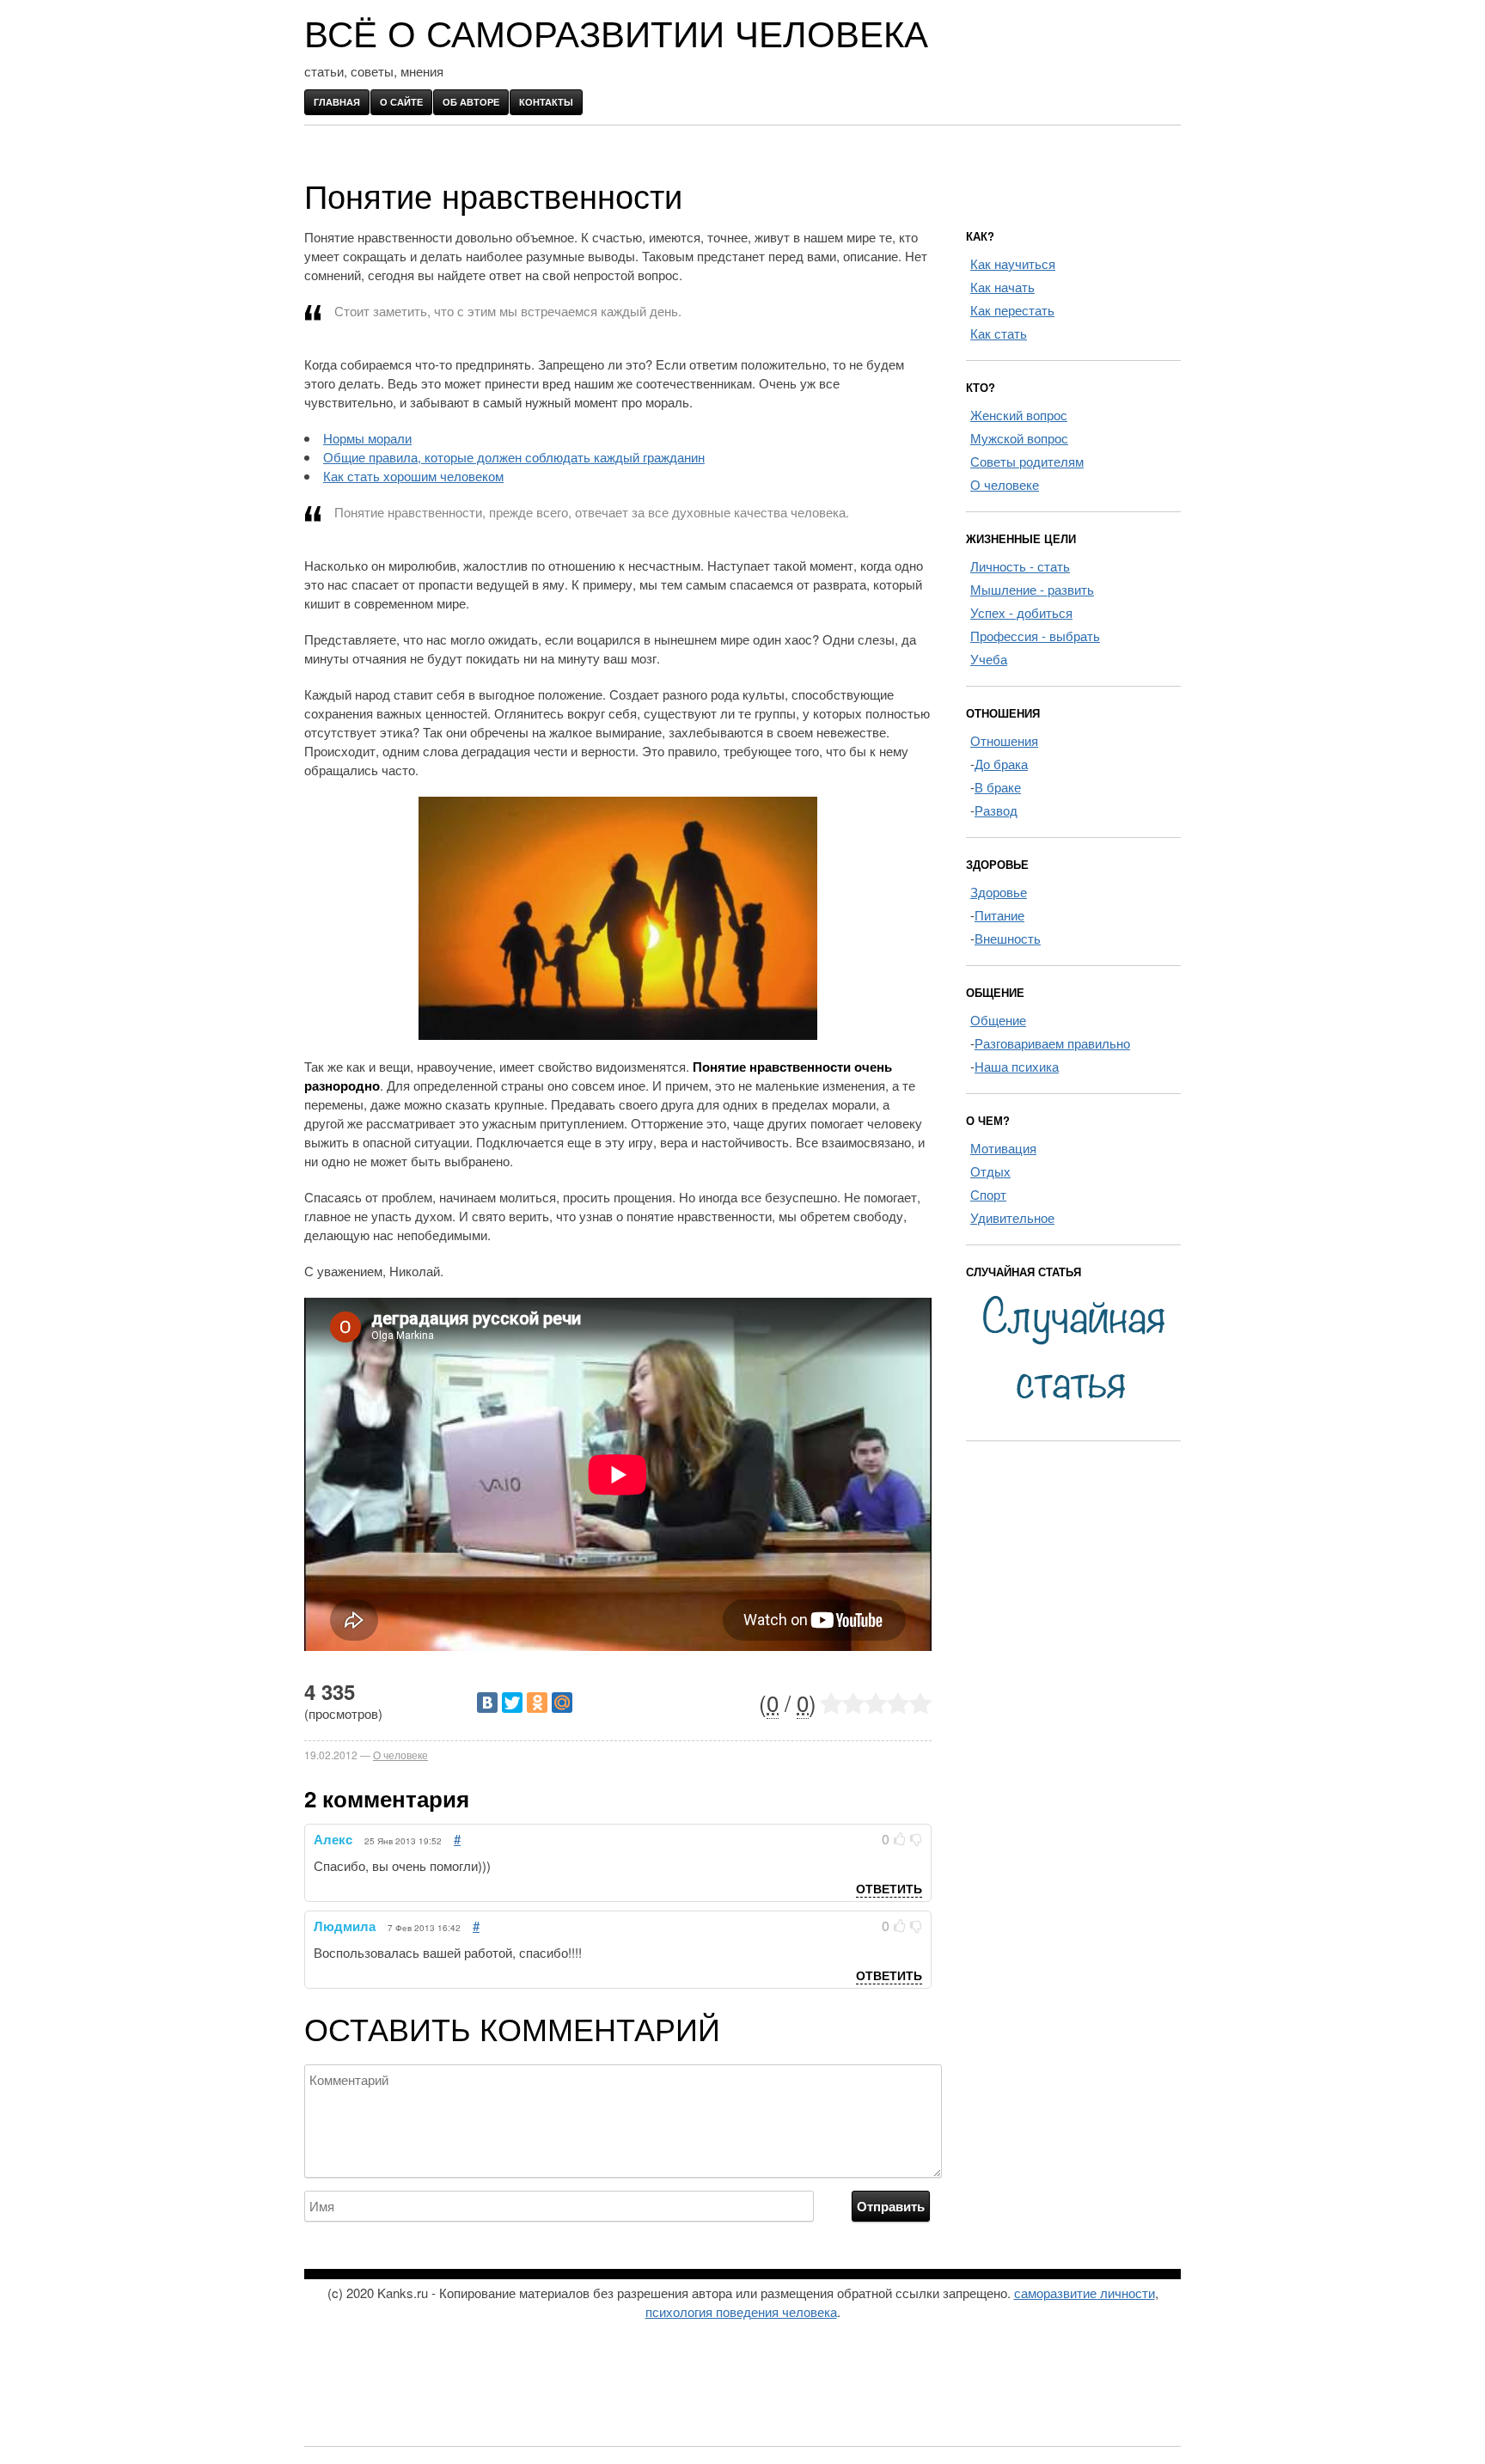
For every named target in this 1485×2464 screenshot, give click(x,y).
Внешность (1008, 938)
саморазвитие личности (1085, 2293)
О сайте (401, 102)
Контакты (546, 102)
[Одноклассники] (537, 1703)
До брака (1001, 764)
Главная (337, 102)
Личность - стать (1020, 566)
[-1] (916, 1839)
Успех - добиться (1021, 612)
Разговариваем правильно (1052, 1043)
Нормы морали (367, 438)
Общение (998, 1020)
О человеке (400, 1755)
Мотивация (1003, 1148)
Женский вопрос (1019, 415)
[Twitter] (512, 1703)
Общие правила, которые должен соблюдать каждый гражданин (514, 457)
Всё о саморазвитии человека (616, 35)
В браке (998, 787)
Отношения (1004, 740)
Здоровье (999, 892)
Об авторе (471, 102)
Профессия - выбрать (1035, 636)
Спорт (988, 1194)
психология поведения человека (741, 2311)
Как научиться (1013, 263)
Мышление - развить (1032, 589)
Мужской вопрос (1019, 438)
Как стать (999, 333)
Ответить (889, 1888)
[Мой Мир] (562, 1703)
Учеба (989, 659)
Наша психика (1017, 1066)
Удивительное (1012, 1217)
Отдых (990, 1171)
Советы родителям (1027, 461)
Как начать (1002, 287)
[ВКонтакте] (487, 1703)
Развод (996, 810)
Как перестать (1012, 310)
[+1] (900, 1839)
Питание (999, 915)
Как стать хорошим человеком (413, 476)
